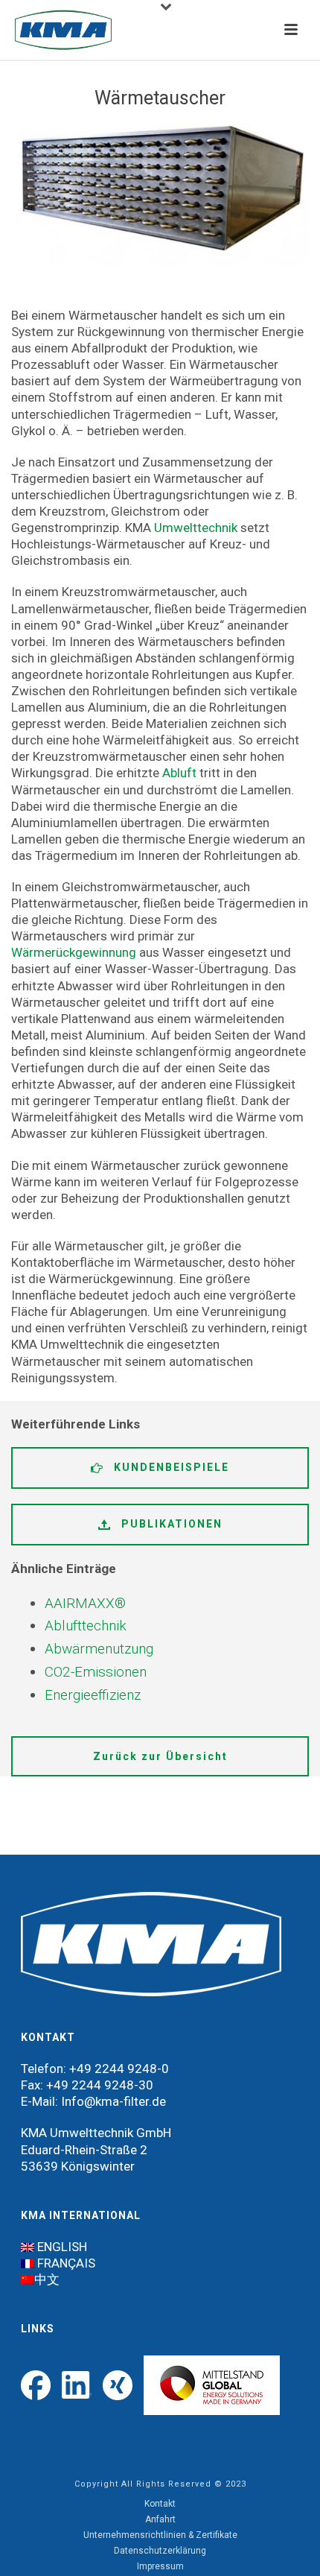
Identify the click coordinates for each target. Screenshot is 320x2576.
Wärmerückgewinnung (74, 952)
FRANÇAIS (66, 2263)
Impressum (160, 2566)
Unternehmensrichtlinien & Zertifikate (160, 2535)
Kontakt (160, 2504)
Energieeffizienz (93, 1695)
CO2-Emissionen (96, 1672)
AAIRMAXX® (85, 1603)
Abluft (179, 773)
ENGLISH (62, 2247)
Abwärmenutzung (99, 1649)
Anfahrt (160, 2519)
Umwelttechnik (196, 528)
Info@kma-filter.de (113, 2101)
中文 (47, 2279)
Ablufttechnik (86, 1626)
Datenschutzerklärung (160, 2551)
